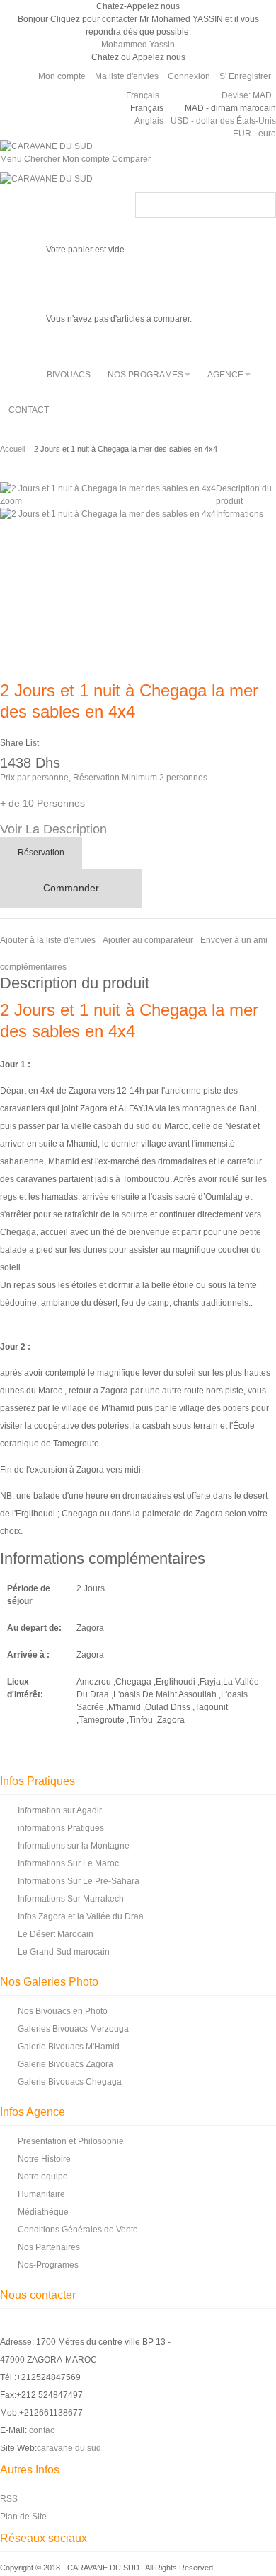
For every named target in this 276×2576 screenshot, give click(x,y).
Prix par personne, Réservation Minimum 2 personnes (104, 778)
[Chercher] (263, 205)
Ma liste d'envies (127, 76)
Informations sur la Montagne (74, 1846)
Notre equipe (43, 2177)
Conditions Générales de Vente (78, 2230)
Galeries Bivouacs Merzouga (73, 2029)
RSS (9, 2499)
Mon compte (62, 76)
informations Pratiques (61, 1828)
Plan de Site (23, 2517)
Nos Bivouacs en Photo (63, 2011)
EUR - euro (254, 134)
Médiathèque (43, 2212)
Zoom (11, 501)
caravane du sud (69, 2448)
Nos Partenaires (49, 2247)
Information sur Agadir (60, 1810)
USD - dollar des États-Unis (223, 121)
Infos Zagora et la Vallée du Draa (81, 1916)
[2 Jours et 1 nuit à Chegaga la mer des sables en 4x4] (108, 514)
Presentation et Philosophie (71, 2141)
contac (42, 2430)
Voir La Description (53, 829)
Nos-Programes (48, 2265)
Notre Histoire (44, 2159)
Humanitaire (41, 2194)
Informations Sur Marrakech (71, 1899)
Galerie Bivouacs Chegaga (70, 2082)
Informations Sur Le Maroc (68, 1863)
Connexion (189, 76)
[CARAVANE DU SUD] (46, 146)
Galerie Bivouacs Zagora (65, 2064)
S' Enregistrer (245, 76)
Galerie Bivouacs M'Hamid (69, 2047)
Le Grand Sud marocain (64, 1952)
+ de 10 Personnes (42, 803)
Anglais (149, 121)
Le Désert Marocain (56, 1934)
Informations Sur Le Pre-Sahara (79, 1881)
